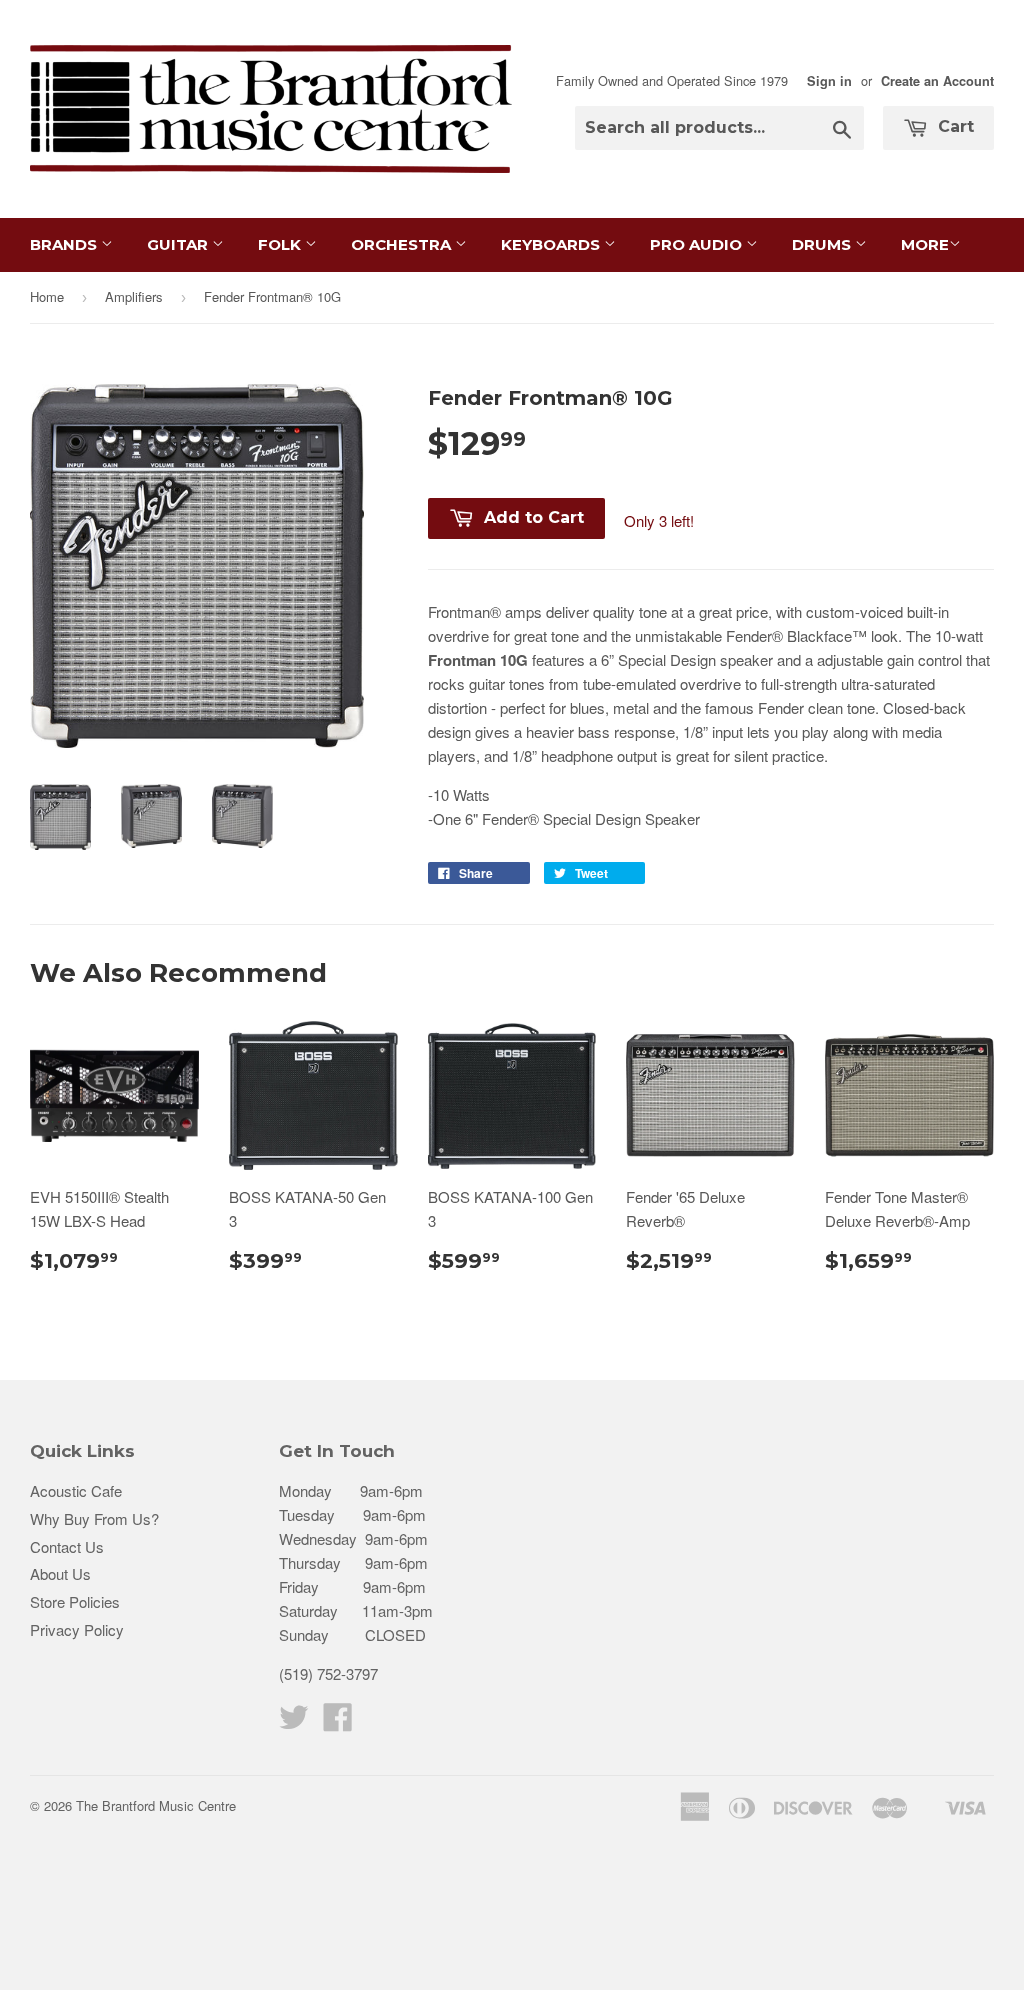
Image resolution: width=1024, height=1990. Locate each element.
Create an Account (937, 81)
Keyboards (552, 244)
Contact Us (67, 1546)
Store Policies (75, 1601)
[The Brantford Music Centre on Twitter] (294, 1722)
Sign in (829, 81)
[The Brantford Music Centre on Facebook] (338, 1722)
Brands (65, 244)
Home (47, 296)
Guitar (179, 244)
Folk (281, 244)
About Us (60, 1573)
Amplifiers (134, 296)
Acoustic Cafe (76, 1490)
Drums (823, 244)
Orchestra (403, 244)
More (925, 244)
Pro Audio (698, 244)
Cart (953, 126)
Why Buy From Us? (94, 1518)
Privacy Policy (77, 1629)
